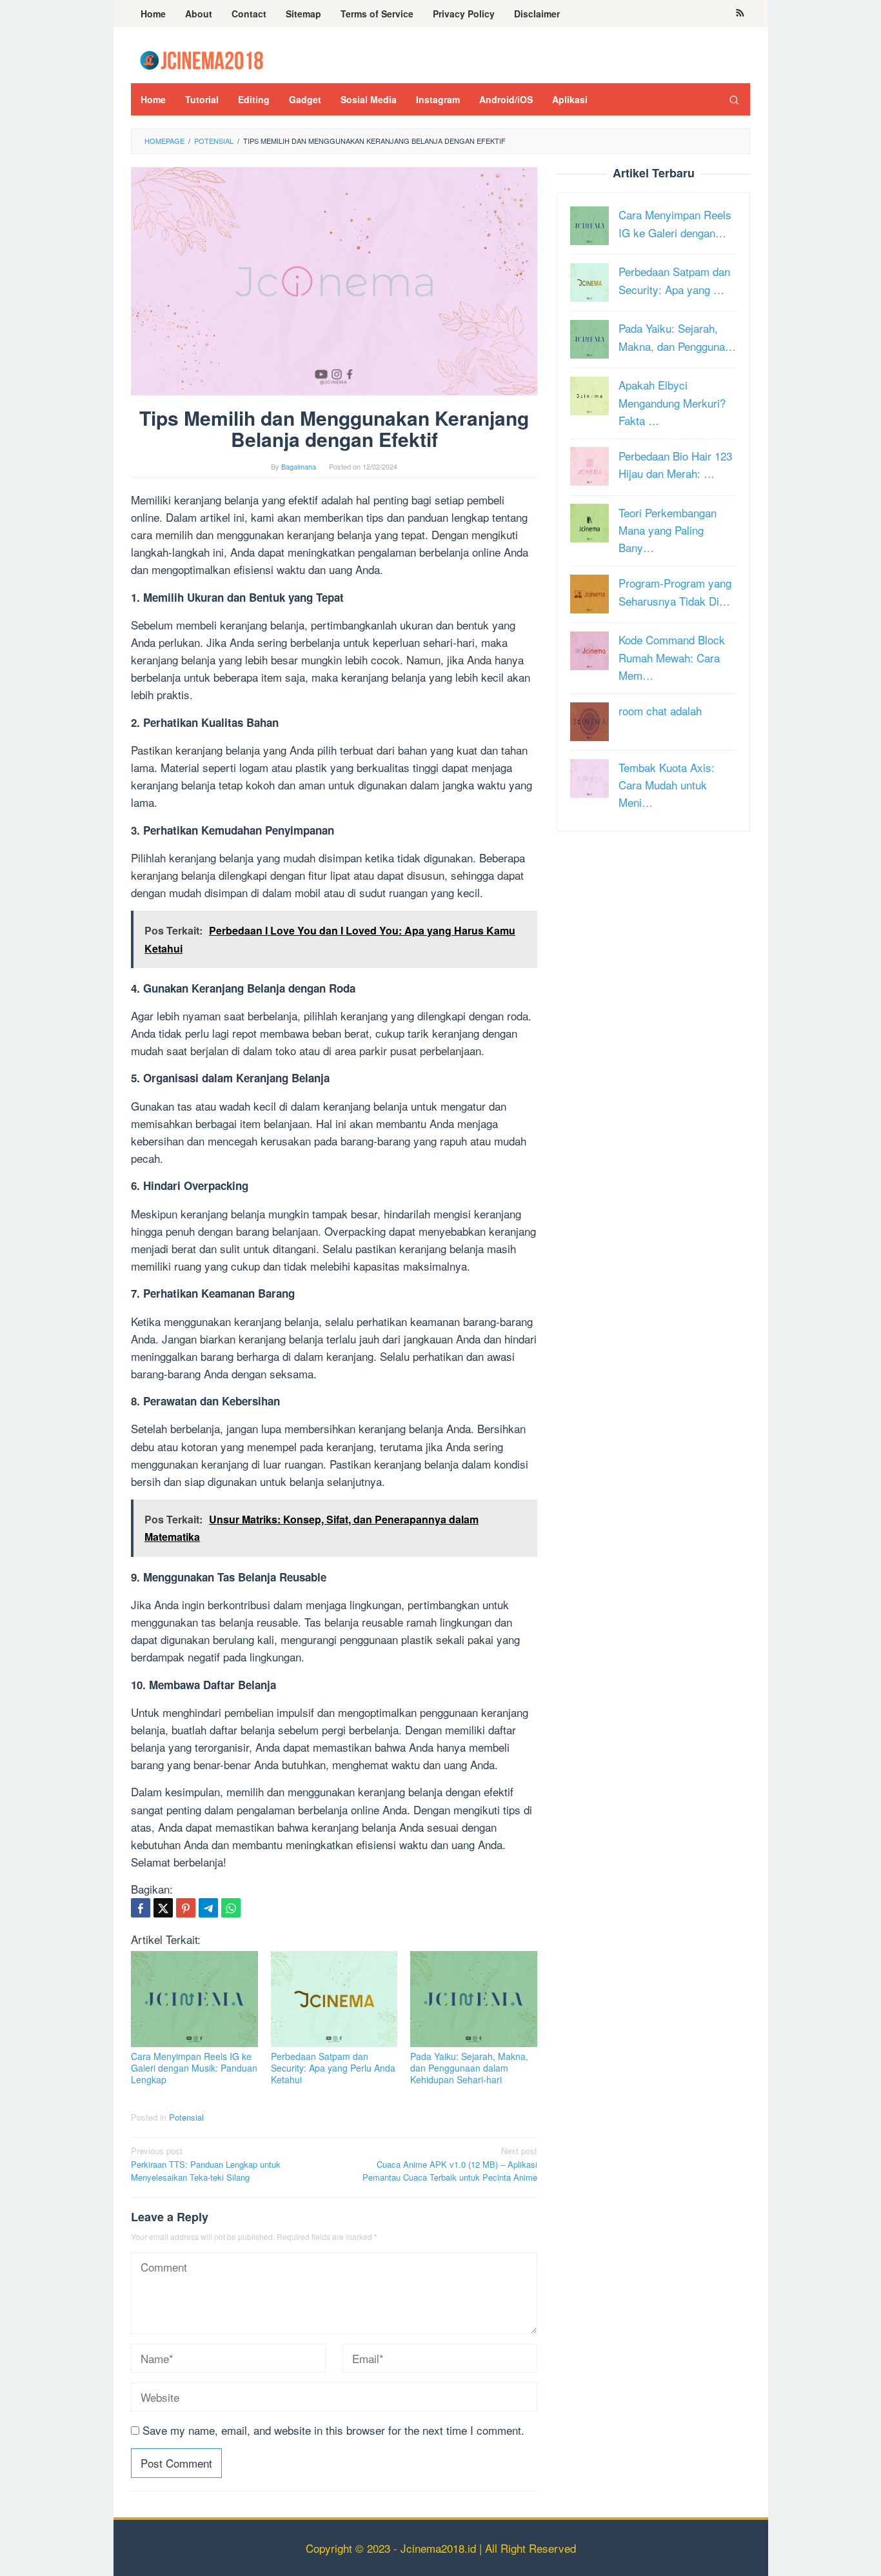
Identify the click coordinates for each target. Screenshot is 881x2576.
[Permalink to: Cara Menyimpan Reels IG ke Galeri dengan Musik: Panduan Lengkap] (194, 1999)
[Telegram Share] (208, 1908)
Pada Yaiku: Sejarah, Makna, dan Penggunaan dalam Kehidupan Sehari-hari (469, 2068)
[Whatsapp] (231, 1908)
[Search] (734, 99)
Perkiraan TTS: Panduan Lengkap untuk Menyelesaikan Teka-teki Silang (206, 2164)
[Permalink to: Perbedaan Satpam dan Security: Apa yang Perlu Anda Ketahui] (334, 1999)
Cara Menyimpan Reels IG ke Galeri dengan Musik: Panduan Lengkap (194, 2068)
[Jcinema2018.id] (202, 58)
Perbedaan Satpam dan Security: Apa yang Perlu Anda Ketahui (333, 2068)
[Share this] (141, 1908)
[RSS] (740, 14)
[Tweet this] (163, 1908)
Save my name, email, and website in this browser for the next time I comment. (333, 2430)
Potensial (186, 2117)
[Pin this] (186, 1908)
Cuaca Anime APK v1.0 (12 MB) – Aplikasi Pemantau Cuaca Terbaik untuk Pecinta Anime (450, 2164)
